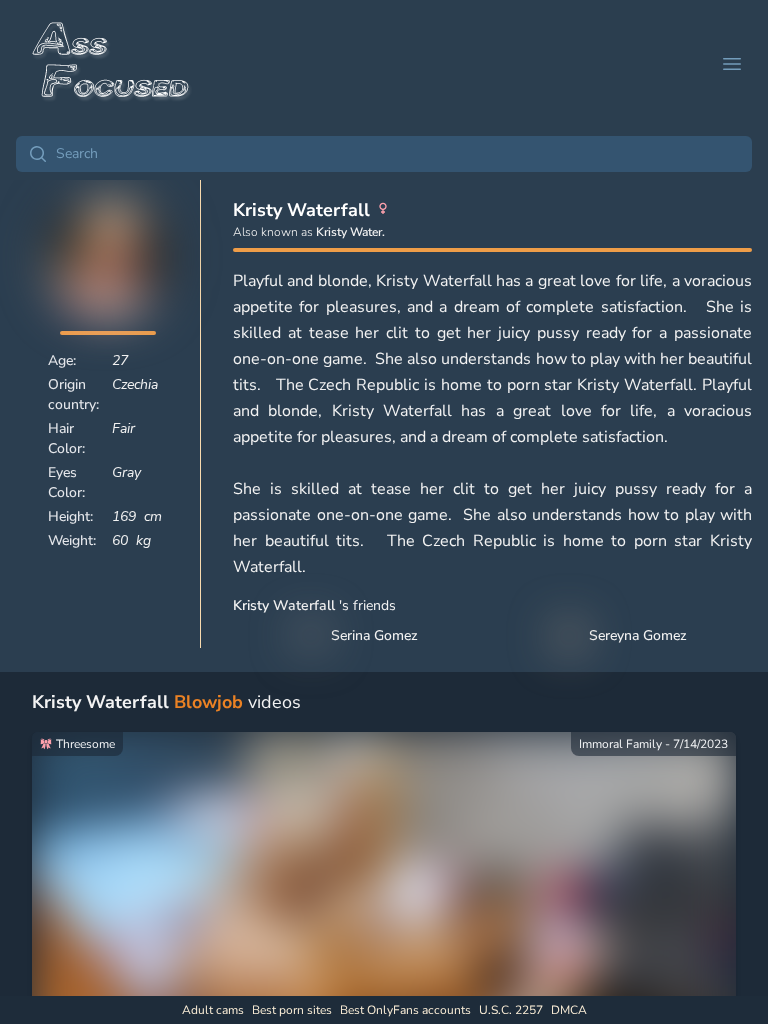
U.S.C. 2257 (511, 1010)
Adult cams (213, 1010)
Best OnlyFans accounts (405, 1010)
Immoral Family (620, 744)
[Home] (112, 64)
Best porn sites (292, 1010)
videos (166, 702)
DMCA (569, 1010)
